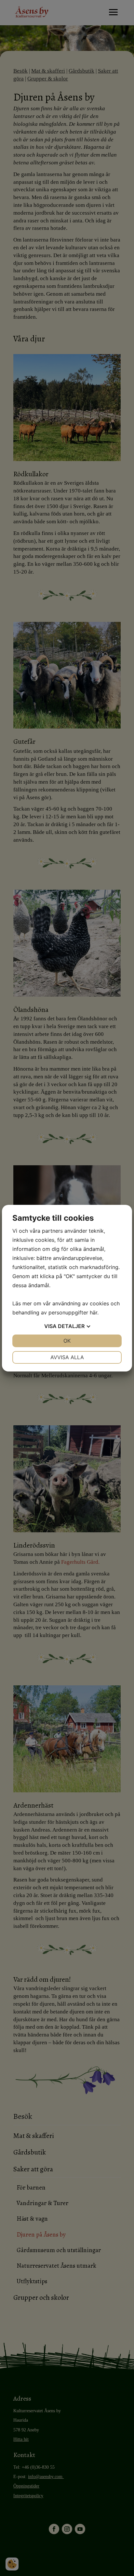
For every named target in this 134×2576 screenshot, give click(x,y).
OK (67, 1341)
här (94, 1312)
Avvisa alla (67, 1357)
